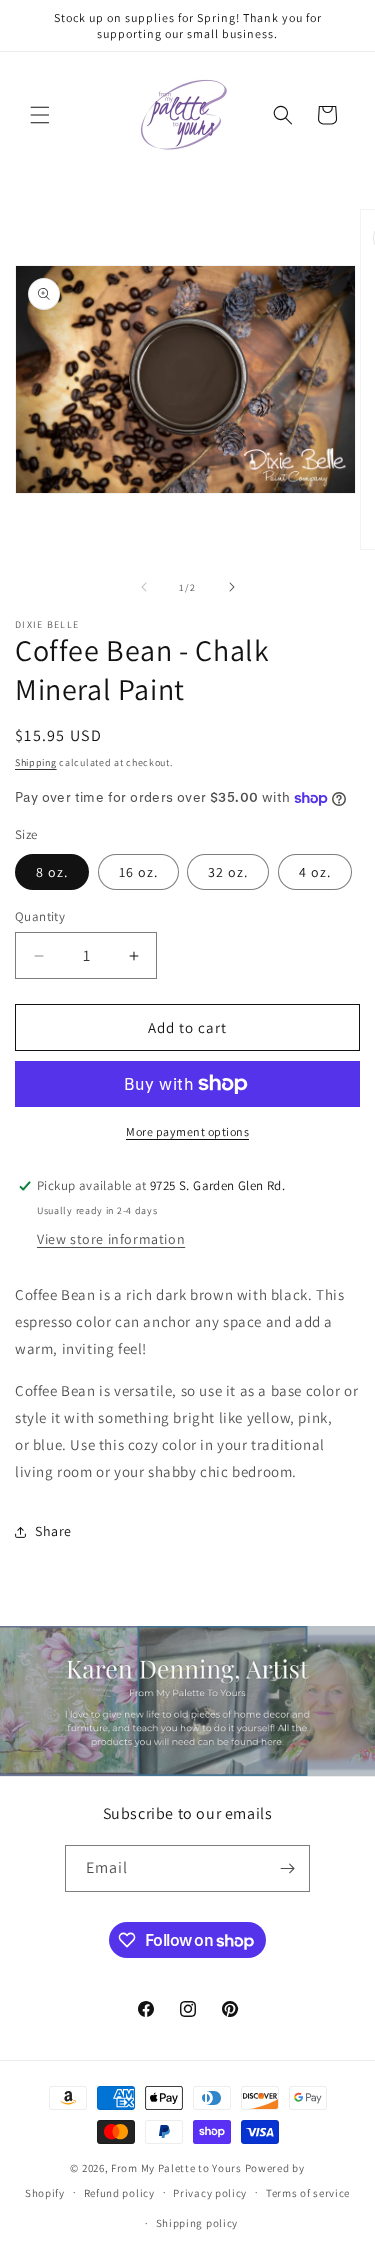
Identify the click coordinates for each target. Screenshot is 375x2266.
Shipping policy (197, 2223)
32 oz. (228, 872)
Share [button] (53, 1531)
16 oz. (138, 872)
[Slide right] (232, 587)
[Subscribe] (287, 1868)
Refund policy (119, 2193)
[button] (40, 115)
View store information (111, 1239)
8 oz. (52, 872)
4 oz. (315, 872)
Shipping (36, 762)
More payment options (187, 1131)
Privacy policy (210, 2193)
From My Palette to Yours (176, 2168)
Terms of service (308, 2193)
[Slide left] (144, 587)
